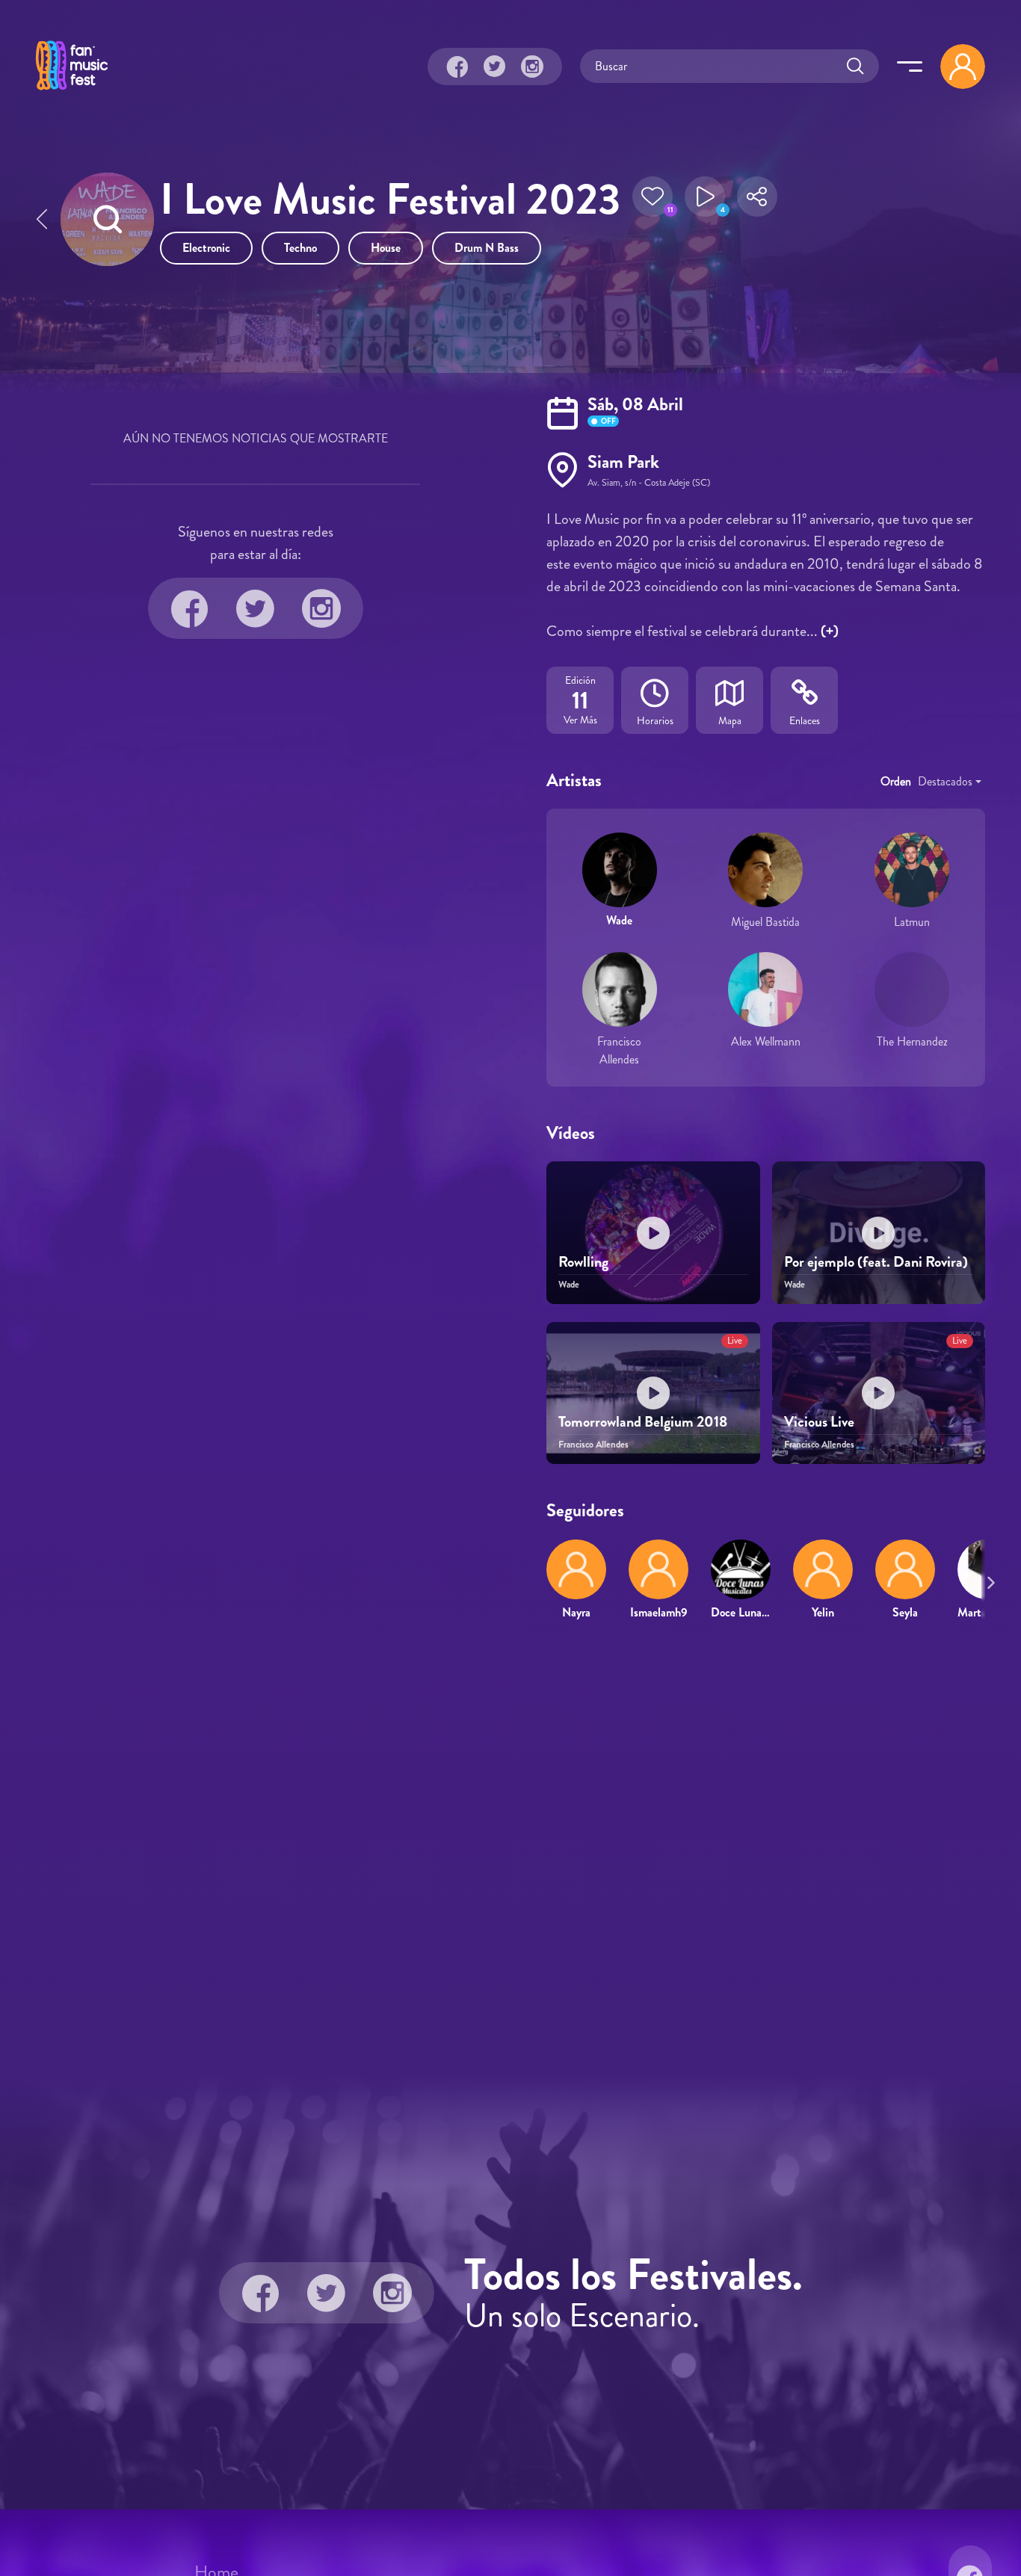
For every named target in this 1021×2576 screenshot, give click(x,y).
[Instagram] (532, 67)
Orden (896, 781)
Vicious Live (819, 1422)
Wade (619, 920)
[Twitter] (495, 67)
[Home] (72, 92)
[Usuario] (963, 67)
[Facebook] (457, 67)
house (386, 248)
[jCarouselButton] (988, 1580)
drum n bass (487, 248)
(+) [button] (830, 631)
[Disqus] (510, 1848)
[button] (653, 201)
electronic (206, 248)
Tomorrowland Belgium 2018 (643, 1422)
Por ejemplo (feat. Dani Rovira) (876, 1262)
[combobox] (950, 782)
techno (300, 248)
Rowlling (583, 1262)
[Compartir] (757, 201)
